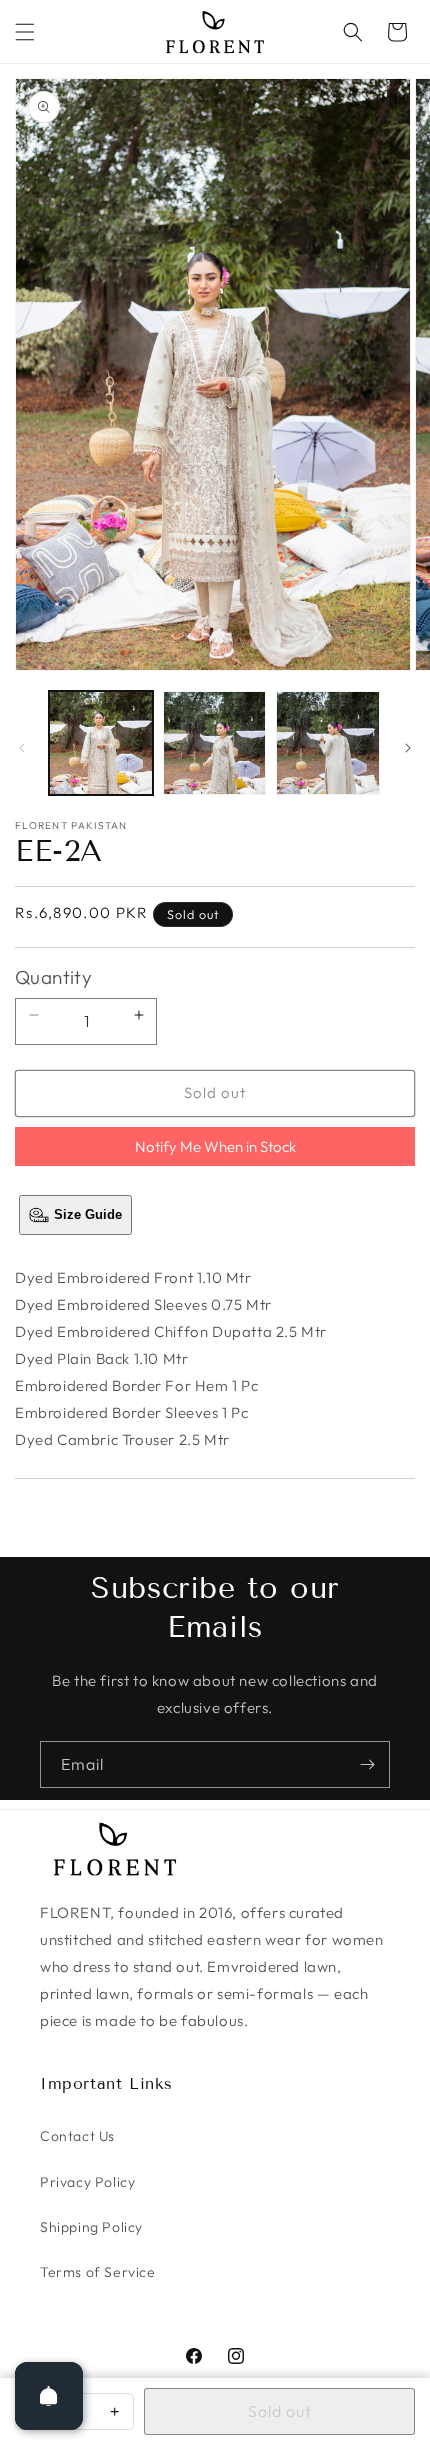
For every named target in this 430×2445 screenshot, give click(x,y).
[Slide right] (408, 748)
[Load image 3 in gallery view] (328, 743)
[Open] (49, 2396)
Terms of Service (98, 2272)
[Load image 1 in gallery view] (101, 743)
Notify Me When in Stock (215, 1146)
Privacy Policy (87, 2182)
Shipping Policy (91, 2227)
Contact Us (77, 2136)
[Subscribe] (367, 1764)
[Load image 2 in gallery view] (215, 743)
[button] (25, 32)
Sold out (280, 2411)
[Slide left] (22, 748)
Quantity (53, 977)
